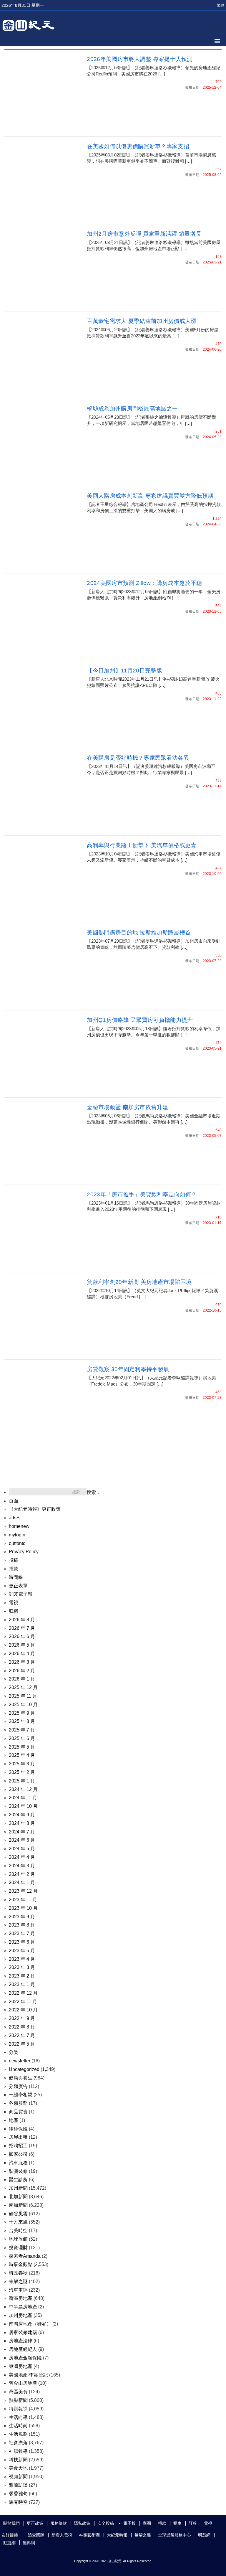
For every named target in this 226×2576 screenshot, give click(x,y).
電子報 (129, 2523)
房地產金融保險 (25, 2358)
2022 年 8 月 (22, 2027)
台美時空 (18, 2231)
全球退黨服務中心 (175, 2535)
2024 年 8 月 (22, 1823)
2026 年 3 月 (22, 1662)
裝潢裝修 (18, 2171)
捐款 (14, 1569)
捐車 (177, 2523)
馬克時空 (18, 2502)
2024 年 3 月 (22, 1866)
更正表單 (18, 1586)
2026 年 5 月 (22, 1645)
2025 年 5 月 (22, 1747)
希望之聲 (143, 2535)
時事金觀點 (21, 2264)
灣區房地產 (21, 2298)
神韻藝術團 (89, 2535)
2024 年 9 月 (22, 1815)
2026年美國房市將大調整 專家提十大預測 (140, 59)
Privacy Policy (24, 1552)
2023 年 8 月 (22, 1925)
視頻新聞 (18, 2477)
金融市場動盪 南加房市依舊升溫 (127, 1107)
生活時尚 (18, 2426)
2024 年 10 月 (23, 1806)
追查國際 (36, 2535)
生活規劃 (18, 2434)
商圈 (147, 2523)
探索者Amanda (25, 2256)
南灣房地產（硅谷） (30, 2324)
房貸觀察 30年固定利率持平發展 (128, 1369)
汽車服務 (18, 2163)
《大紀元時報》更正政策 (35, 1509)
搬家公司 (18, 2154)
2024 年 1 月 (22, 1882)
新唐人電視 (62, 2535)
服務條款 (59, 2523)
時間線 (16, 1577)
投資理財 (18, 2248)
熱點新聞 (18, 2400)
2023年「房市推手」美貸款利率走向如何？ (142, 1194)
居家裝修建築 (23, 2332)
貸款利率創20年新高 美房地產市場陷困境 (139, 1282)
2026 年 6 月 (22, 1636)
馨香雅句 (18, 2494)
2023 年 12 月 (23, 1891)
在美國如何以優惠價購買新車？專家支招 (138, 146)
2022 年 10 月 (23, 2010)
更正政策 (35, 2523)
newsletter (20, 2061)
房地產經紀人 (23, 2349)
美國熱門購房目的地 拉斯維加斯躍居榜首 (139, 932)
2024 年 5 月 (22, 1849)
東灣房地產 (21, 2366)
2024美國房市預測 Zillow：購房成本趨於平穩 (144, 583)
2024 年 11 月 (23, 1798)
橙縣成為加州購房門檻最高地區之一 (132, 409)
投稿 (14, 1560)
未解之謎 (18, 2281)
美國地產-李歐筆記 (28, 2375)
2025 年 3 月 (22, 1764)
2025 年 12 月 (23, 1687)
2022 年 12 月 (23, 1993)
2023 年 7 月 (22, 1933)
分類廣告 (18, 2086)
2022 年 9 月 (22, 2018)
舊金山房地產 (23, 2383)
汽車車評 (18, 2290)
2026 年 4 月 (22, 1654)
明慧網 (204, 2535)
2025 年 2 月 (22, 1772)
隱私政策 (82, 2523)
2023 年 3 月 (22, 1967)
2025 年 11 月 (23, 1696)
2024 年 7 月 (22, 1832)
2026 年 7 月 (22, 1628)
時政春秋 (18, 2273)
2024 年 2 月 (22, 1874)
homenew (19, 1526)
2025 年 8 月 (22, 1721)
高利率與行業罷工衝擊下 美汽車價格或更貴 (142, 845)
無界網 (29, 2543)
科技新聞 (18, 2460)
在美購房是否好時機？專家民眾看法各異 (138, 758)
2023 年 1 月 (22, 1984)
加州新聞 (18, 2188)
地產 (14, 2120)
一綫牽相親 (21, 2095)
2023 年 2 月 (22, 1976)
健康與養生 (21, 2078)
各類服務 (18, 2103)
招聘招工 (18, 2146)
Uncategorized (24, 2069)
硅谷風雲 (18, 2214)
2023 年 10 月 (23, 1908)
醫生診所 (18, 2180)
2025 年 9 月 (22, 1713)
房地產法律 (21, 2341)
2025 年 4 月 (22, 1755)
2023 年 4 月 (22, 1959)
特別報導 (18, 2409)
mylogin (17, 1535)
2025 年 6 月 (22, 1738)
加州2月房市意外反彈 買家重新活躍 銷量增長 (144, 234)
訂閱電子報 (21, 1594)
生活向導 (18, 2417)
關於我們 (11, 2523)
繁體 (221, 5)
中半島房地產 (23, 2307)
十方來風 (18, 2222)
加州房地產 (21, 2315)
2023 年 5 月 (22, 1951)
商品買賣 (18, 2112)
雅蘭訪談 (18, 2485)
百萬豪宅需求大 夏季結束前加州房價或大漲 (142, 321)
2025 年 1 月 (22, 1781)
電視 (14, 1603)
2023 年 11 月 (23, 1900)
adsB (14, 1518)
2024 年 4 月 (22, 1857)
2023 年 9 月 (22, 1917)
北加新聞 (18, 2197)
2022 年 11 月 (23, 2002)
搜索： (94, 1492)
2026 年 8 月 (22, 1620)
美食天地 (18, 2468)
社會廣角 (18, 2443)
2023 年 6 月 (22, 1942)
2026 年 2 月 (22, 1671)
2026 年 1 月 (22, 1679)
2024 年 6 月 (22, 1840)
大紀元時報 (117, 2535)
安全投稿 (106, 2523)
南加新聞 (18, 2205)
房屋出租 (18, 2137)
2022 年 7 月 (22, 2035)
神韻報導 (18, 2451)
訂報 (193, 2523)
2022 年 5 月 (22, 2044)
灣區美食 (18, 2392)
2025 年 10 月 (23, 1705)
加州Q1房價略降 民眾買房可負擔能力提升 (140, 1020)
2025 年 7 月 (22, 1730)
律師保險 (18, 2129)
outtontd (17, 1543)
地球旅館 (18, 2239)
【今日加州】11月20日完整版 (124, 671)
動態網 (9, 2543)
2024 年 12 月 (23, 1789)
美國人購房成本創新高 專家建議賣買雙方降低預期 (150, 496)
